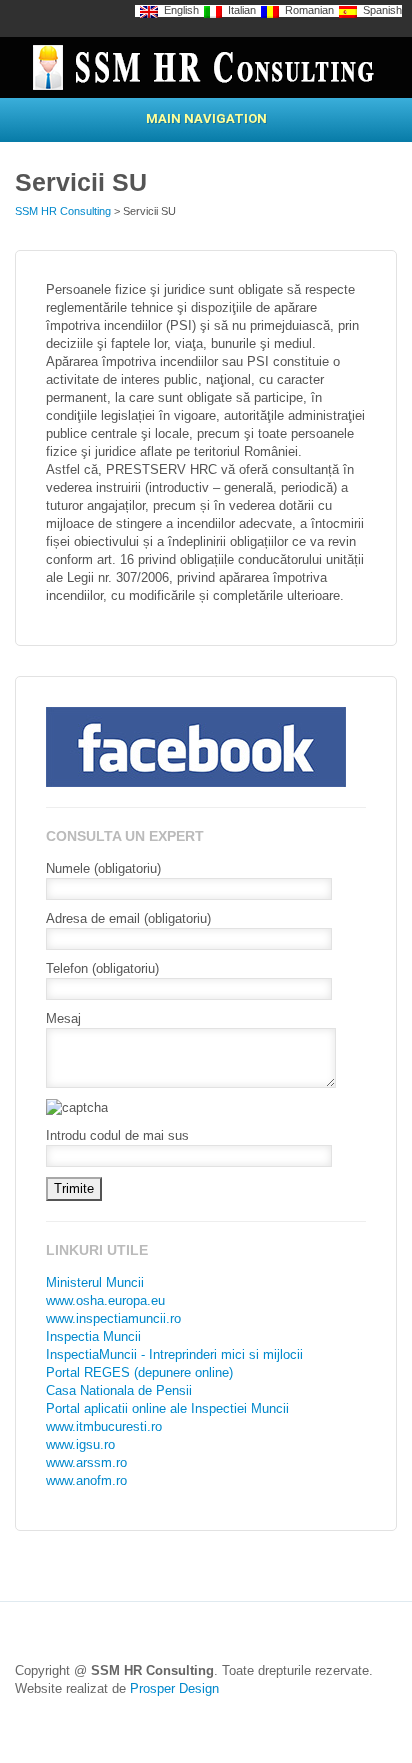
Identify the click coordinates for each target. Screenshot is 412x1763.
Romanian (306, 10)
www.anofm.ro (86, 1480)
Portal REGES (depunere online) (139, 1372)
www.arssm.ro (86, 1462)
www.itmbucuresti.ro (104, 1426)
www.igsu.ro (80, 1444)
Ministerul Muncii (95, 1282)
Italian (239, 10)
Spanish (379, 10)
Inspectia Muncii (93, 1336)
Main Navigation (206, 118)
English (178, 10)
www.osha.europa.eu (105, 1300)
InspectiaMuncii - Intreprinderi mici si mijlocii (174, 1354)
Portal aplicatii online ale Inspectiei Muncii (167, 1408)
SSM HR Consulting (63, 211)
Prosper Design (174, 1688)
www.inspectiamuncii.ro (113, 1318)
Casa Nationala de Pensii (119, 1390)
